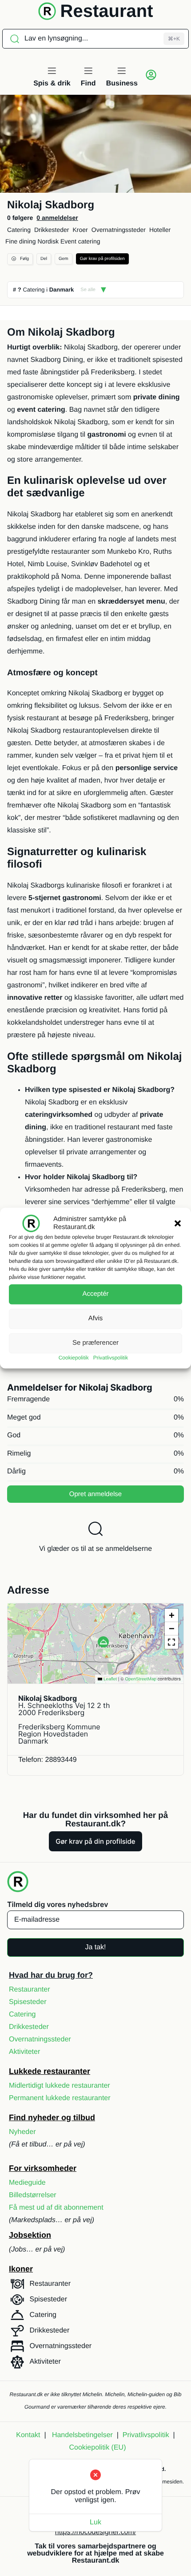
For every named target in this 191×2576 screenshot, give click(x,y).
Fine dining (21, 241)
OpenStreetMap (141, 1679)
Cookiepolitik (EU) (97, 2448)
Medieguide (27, 2183)
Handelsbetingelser (82, 2435)
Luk (95, 2522)
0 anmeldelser (57, 218)
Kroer (80, 230)
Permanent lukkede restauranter (60, 2098)
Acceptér (95, 1294)
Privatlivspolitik (111, 1358)
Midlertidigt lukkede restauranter (60, 2086)
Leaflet (109, 1679)
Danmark (62, 290)
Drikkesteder (52, 230)
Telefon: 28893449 (48, 1760)
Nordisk (48, 241)
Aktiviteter (24, 2052)
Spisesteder (28, 2002)
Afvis (96, 1318)
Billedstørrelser (33, 2195)
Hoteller (160, 230)
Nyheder (22, 2132)
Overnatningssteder (119, 230)
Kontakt (28, 2435)
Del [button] (44, 259)
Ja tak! (95, 1947)
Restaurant (107, 11)
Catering (19, 230)
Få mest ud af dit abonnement (56, 2208)
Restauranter (30, 1990)
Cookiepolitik (74, 1358)
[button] (178, 1223)
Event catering (80, 241)
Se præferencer (95, 1343)
